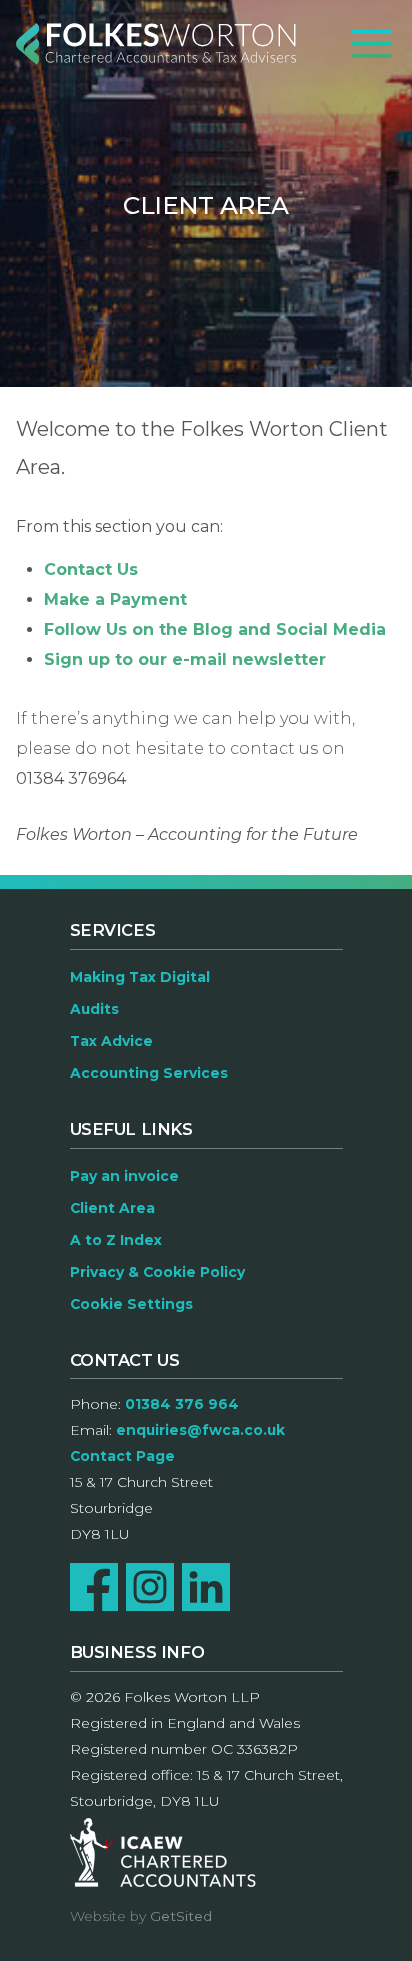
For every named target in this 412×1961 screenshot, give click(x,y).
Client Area (112, 1208)
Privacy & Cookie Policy (157, 1272)
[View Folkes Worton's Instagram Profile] (150, 1587)
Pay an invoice (124, 1176)
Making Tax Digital (140, 977)
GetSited (181, 1916)
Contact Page (122, 1456)
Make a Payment (115, 599)
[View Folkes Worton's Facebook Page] (94, 1587)
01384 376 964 (182, 1404)
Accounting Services (149, 1073)
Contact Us (91, 569)
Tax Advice (111, 1041)
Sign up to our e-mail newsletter (185, 659)
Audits (94, 1009)
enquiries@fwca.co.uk (200, 1430)
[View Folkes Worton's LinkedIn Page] (206, 1587)
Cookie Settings (131, 1304)
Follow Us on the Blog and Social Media (215, 629)
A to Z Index (116, 1240)
